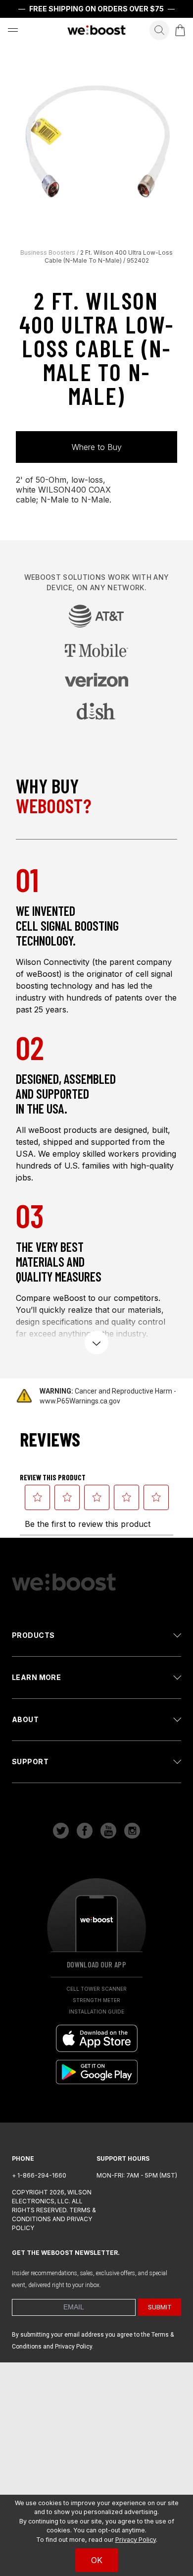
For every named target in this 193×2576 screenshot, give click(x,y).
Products (33, 1635)
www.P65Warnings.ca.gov (80, 1401)
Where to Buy (97, 447)
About (25, 1719)
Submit (160, 2307)
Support (30, 1762)
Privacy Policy (136, 2540)
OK (97, 2560)
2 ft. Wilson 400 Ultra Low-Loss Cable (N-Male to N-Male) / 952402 (109, 256)
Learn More (36, 1677)
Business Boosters (48, 252)
